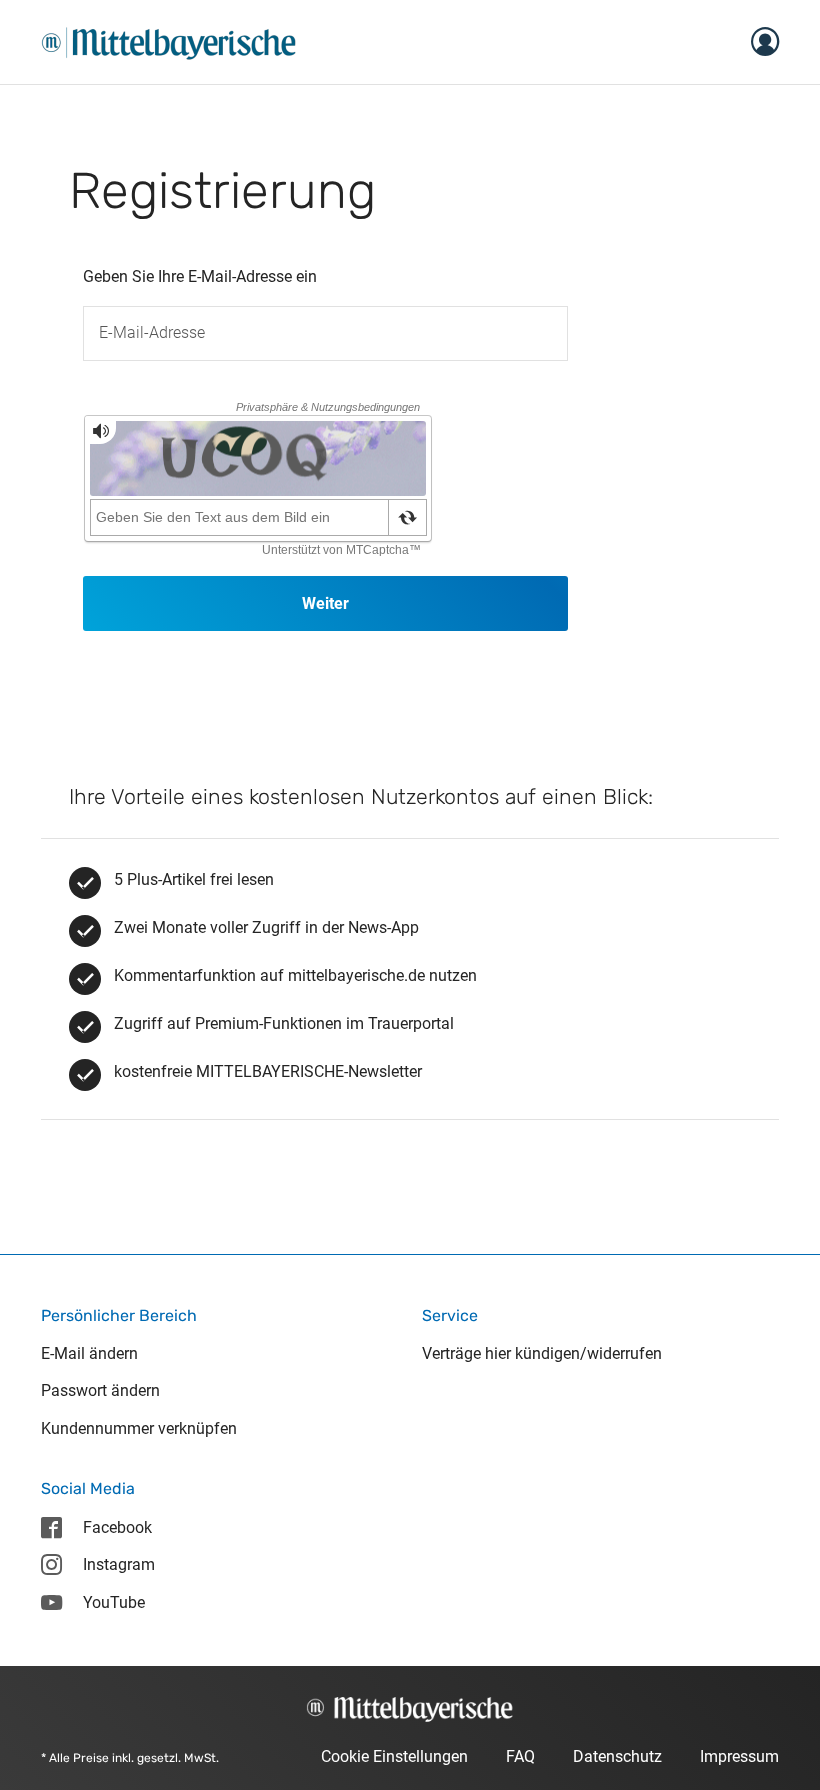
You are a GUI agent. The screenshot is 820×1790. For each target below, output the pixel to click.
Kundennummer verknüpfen (139, 1428)
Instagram (119, 1564)
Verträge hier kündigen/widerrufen (542, 1353)
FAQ (520, 1756)
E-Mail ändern (89, 1353)
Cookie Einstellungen (394, 1756)
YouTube (114, 1602)
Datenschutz (617, 1756)
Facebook (117, 1527)
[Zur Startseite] (169, 40)
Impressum (739, 1756)
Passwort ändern (100, 1390)
